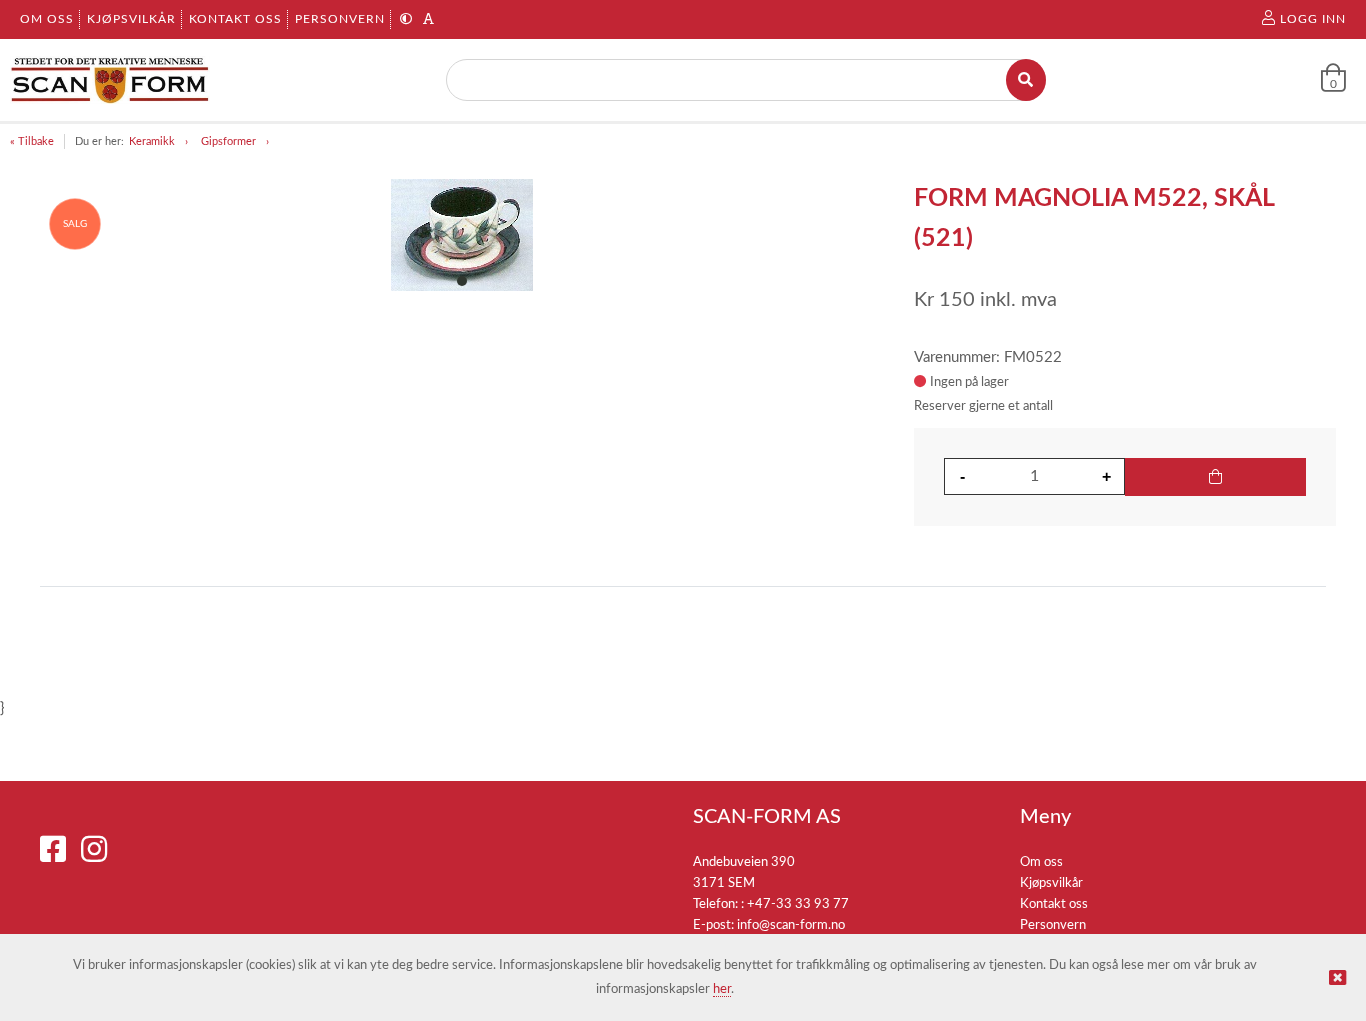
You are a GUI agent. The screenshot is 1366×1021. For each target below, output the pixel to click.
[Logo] (110, 80)
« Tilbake (32, 141)
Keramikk (152, 141)
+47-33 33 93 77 (798, 904)
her (722, 989)
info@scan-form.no (791, 925)
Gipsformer (228, 141)
